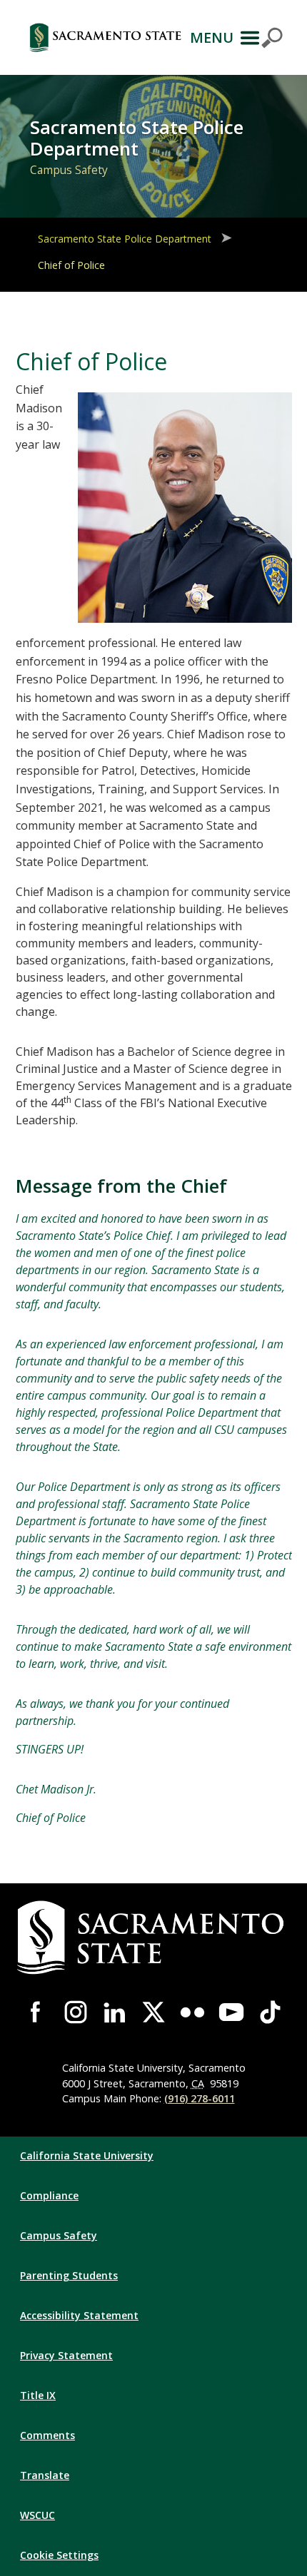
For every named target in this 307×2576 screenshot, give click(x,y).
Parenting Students (69, 2275)
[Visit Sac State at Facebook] (37, 2012)
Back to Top (256, 2547)
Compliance (49, 2195)
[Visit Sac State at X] (154, 2012)
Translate (45, 2475)
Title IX (38, 2395)
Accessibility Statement (79, 2315)
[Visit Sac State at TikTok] (270, 2012)
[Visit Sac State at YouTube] (232, 2012)
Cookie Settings (59, 2555)
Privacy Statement (66, 2355)
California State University (87, 2155)
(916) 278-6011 (200, 2098)
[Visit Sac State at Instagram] (76, 2012)
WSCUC (37, 2515)
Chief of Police (71, 265)
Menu (212, 37)
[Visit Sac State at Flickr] (192, 2012)
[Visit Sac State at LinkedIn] (115, 2012)
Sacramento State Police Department (125, 239)
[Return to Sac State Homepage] (105, 37)
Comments (47, 2435)
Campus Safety (59, 2235)
